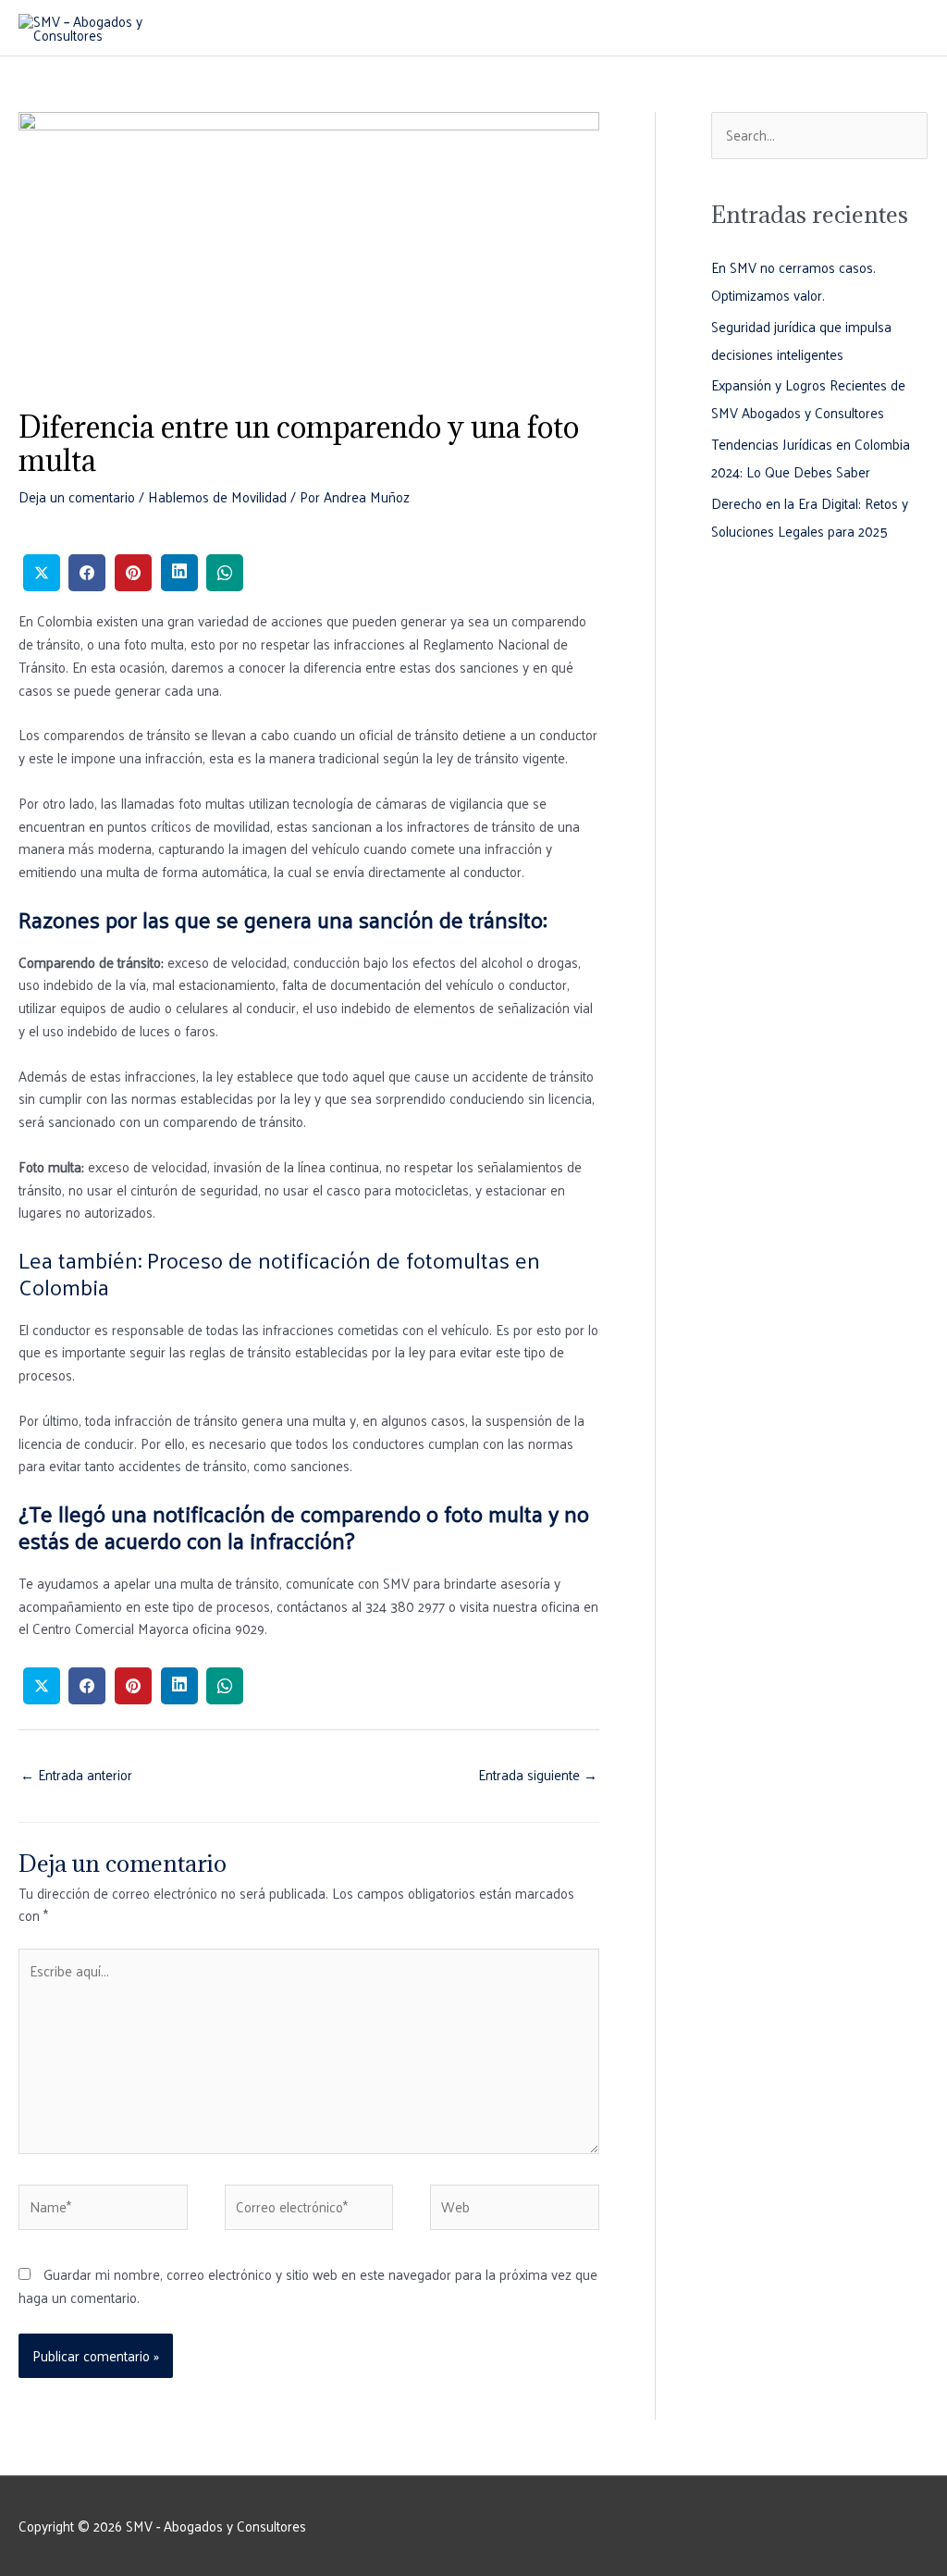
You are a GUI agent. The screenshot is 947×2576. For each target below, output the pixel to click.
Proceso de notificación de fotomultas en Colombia (279, 1273)
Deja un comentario (77, 496)
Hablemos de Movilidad (217, 496)
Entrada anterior (76, 1774)
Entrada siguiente (538, 1774)
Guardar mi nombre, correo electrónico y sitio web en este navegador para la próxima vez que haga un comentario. (308, 2285)
